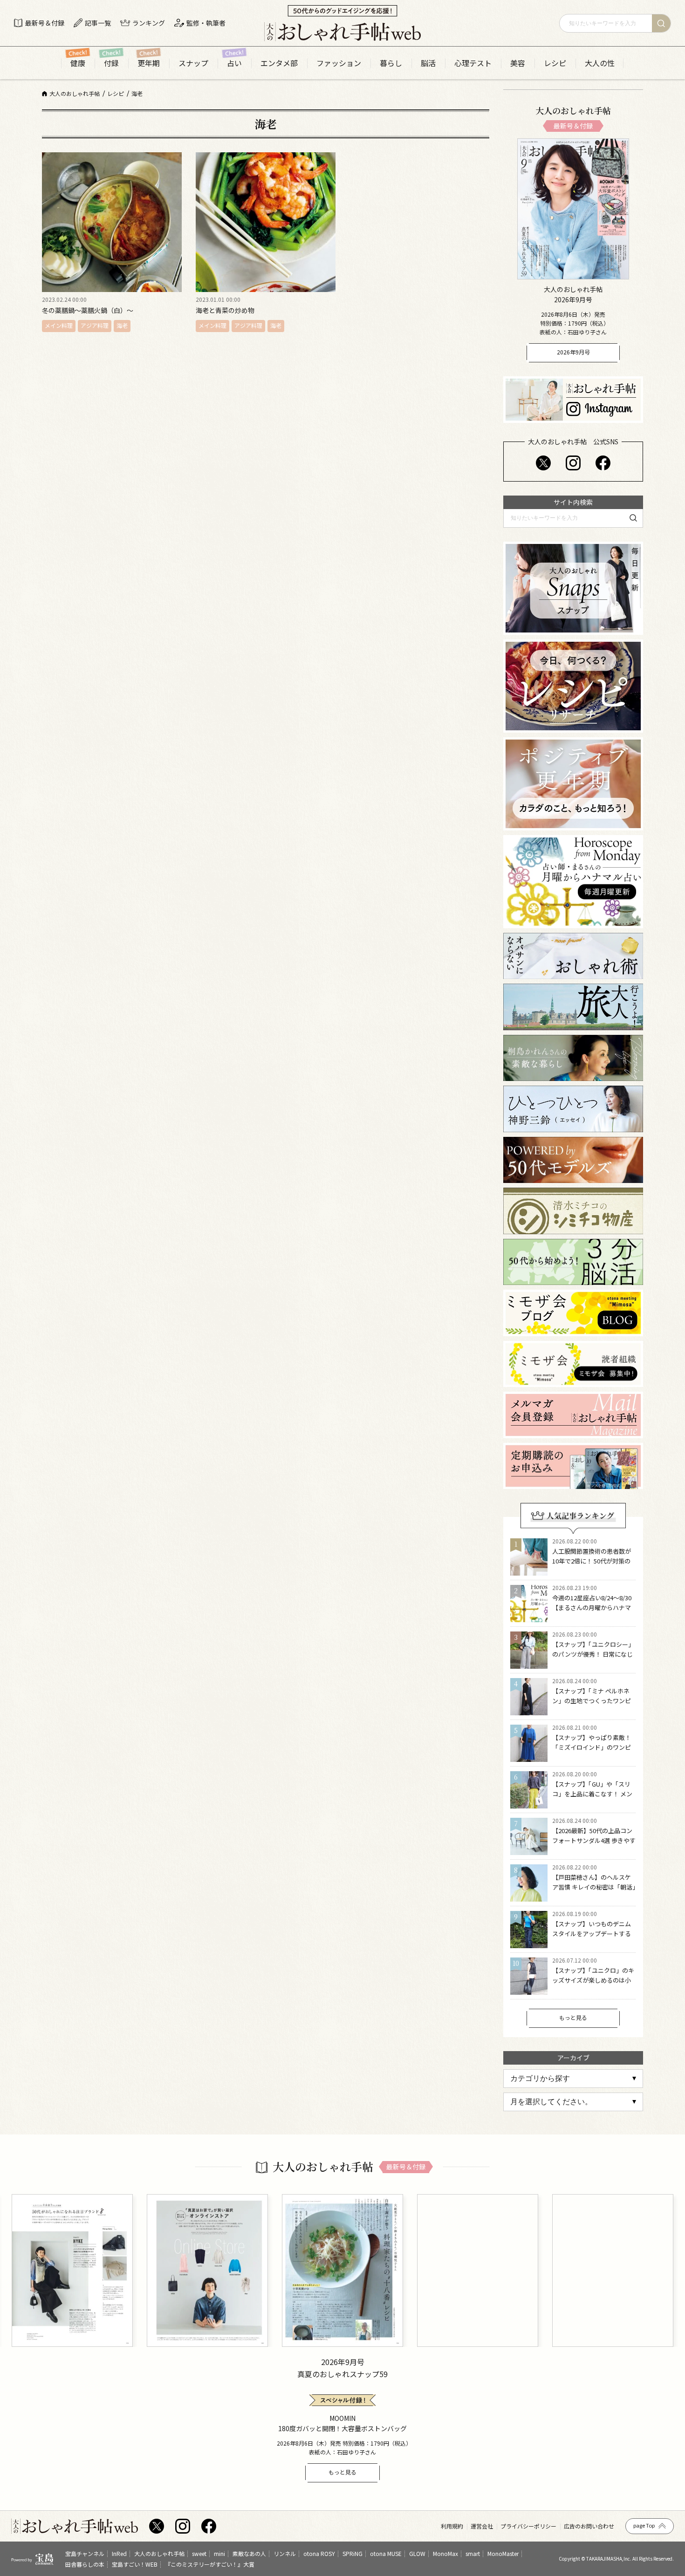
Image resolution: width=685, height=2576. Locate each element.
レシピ (555, 63)
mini (219, 2553)
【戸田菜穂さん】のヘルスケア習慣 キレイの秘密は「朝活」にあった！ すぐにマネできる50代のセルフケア (594, 1892)
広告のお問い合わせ (589, 2526)
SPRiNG (353, 2553)
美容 (518, 63)
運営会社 (482, 2526)
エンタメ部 (279, 63)
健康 (78, 63)
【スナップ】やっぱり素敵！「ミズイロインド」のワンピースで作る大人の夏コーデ (592, 1747)
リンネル (285, 2553)
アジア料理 (95, 325)
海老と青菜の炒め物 (225, 310)
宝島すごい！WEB (135, 2564)
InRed (119, 2553)
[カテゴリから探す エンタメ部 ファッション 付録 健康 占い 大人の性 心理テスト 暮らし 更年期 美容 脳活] (573, 2079)
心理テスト (473, 63)
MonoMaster (503, 2553)
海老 (122, 325)
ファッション (339, 63)
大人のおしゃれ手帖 (159, 2553)
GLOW (417, 2553)
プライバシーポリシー (528, 2526)
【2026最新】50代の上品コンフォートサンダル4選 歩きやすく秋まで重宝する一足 (594, 1840)
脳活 (428, 63)
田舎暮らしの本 (85, 2564)
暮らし (391, 63)
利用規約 (452, 2526)
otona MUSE (386, 2553)
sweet (199, 2553)
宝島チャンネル (85, 2553)
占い (234, 63)
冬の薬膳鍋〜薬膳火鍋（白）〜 (88, 310)
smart (473, 2553)
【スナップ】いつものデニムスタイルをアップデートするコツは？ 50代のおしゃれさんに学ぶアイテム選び (593, 1938)
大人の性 (600, 63)
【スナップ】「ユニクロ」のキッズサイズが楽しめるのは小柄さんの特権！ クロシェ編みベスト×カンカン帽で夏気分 (593, 1985)
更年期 (149, 63)
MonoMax (445, 2553)
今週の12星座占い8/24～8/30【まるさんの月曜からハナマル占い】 (592, 1607)
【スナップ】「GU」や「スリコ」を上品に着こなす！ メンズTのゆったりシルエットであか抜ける (593, 1798)
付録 (111, 63)
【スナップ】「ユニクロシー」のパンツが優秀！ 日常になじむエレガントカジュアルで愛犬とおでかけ (593, 1659)
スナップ (193, 63)
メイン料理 (59, 325)
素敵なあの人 (249, 2553)
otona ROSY (319, 2553)
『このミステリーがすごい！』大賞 (210, 2564)
